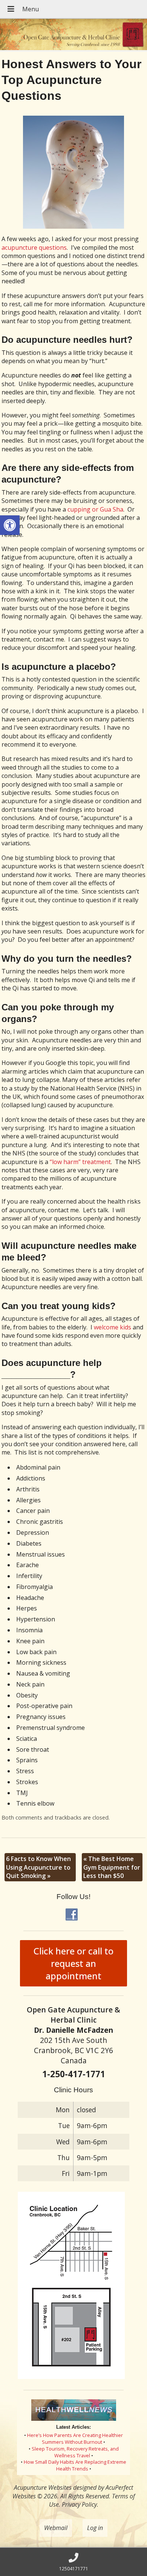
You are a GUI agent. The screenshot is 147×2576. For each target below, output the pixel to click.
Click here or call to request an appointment (73, 1963)
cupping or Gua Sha (95, 509)
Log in (95, 2528)
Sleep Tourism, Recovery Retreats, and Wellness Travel (75, 2452)
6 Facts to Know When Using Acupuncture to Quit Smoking (38, 1867)
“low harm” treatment (80, 1162)
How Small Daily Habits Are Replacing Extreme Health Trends (75, 2465)
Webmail (56, 2528)
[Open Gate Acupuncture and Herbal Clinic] (73, 35)
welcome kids (113, 1327)
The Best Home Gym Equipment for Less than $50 (112, 1867)
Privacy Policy (79, 2504)
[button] (10, 525)
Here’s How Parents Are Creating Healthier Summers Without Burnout (75, 2438)
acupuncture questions (34, 248)
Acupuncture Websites (43, 2487)
